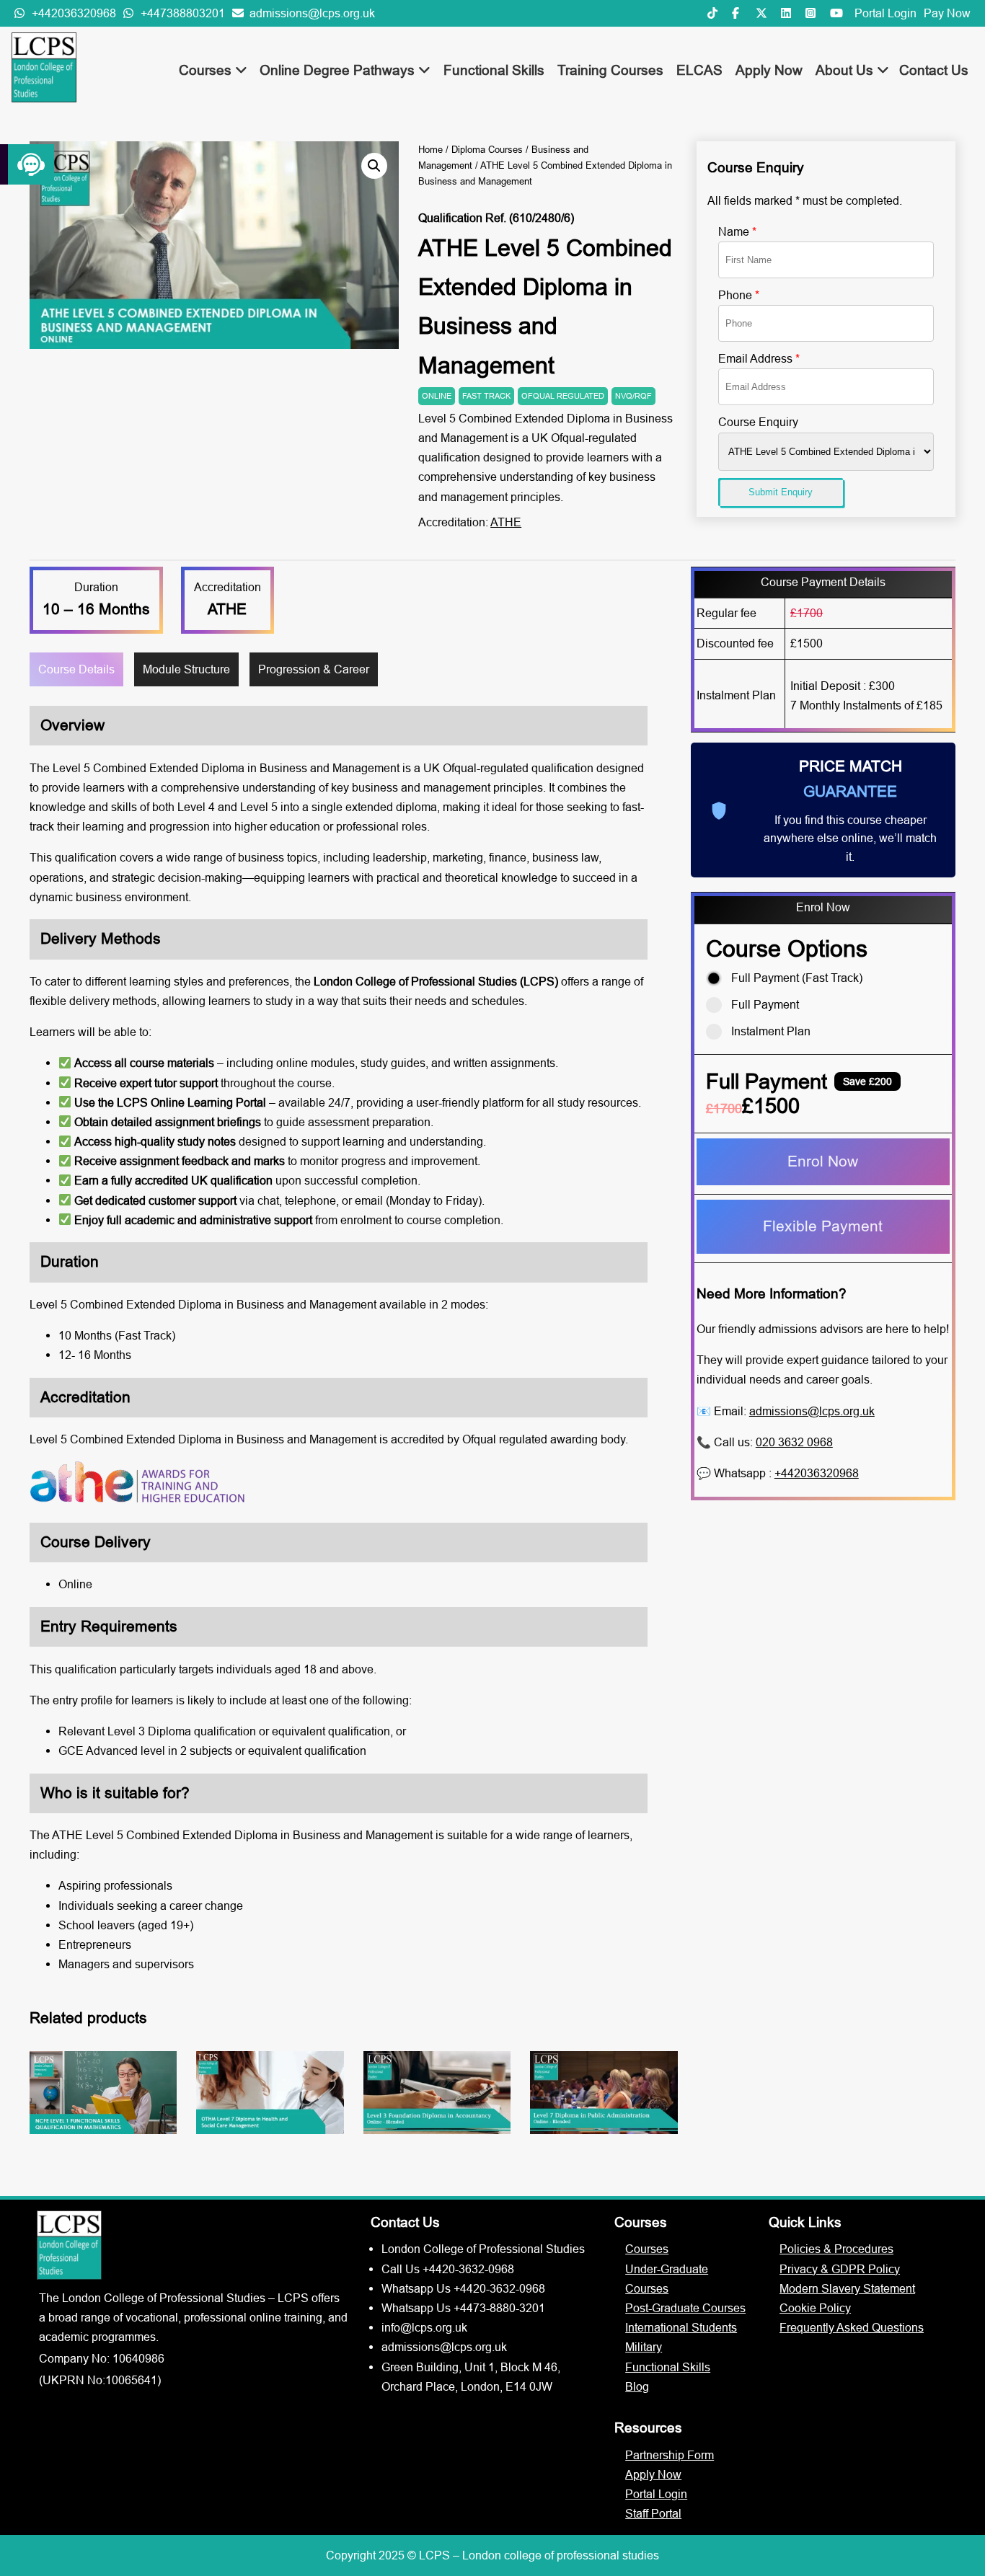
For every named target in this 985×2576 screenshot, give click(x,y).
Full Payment (765, 1004)
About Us (846, 70)
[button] (374, 166)
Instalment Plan (771, 1031)
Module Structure (186, 669)
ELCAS (699, 70)
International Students (681, 2327)
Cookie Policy (815, 2308)
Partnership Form (670, 2455)
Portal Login (885, 13)
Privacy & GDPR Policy (840, 2269)
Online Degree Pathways (339, 70)
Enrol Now (823, 1161)
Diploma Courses (487, 149)
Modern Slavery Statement (847, 2288)
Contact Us (934, 70)
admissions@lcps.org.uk (812, 1411)
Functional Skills (494, 70)
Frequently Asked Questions (852, 2327)
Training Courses (610, 70)
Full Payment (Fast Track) (797, 978)
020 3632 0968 (794, 1442)
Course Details (76, 669)
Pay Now (947, 13)
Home (430, 149)
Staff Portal (653, 2513)
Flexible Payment (823, 1226)
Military (644, 2347)
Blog (637, 2386)
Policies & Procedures (836, 2249)
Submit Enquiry (781, 492)
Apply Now (769, 70)
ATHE (506, 522)
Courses (207, 70)
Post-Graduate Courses (685, 2308)
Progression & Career (314, 669)
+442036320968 (817, 1473)
